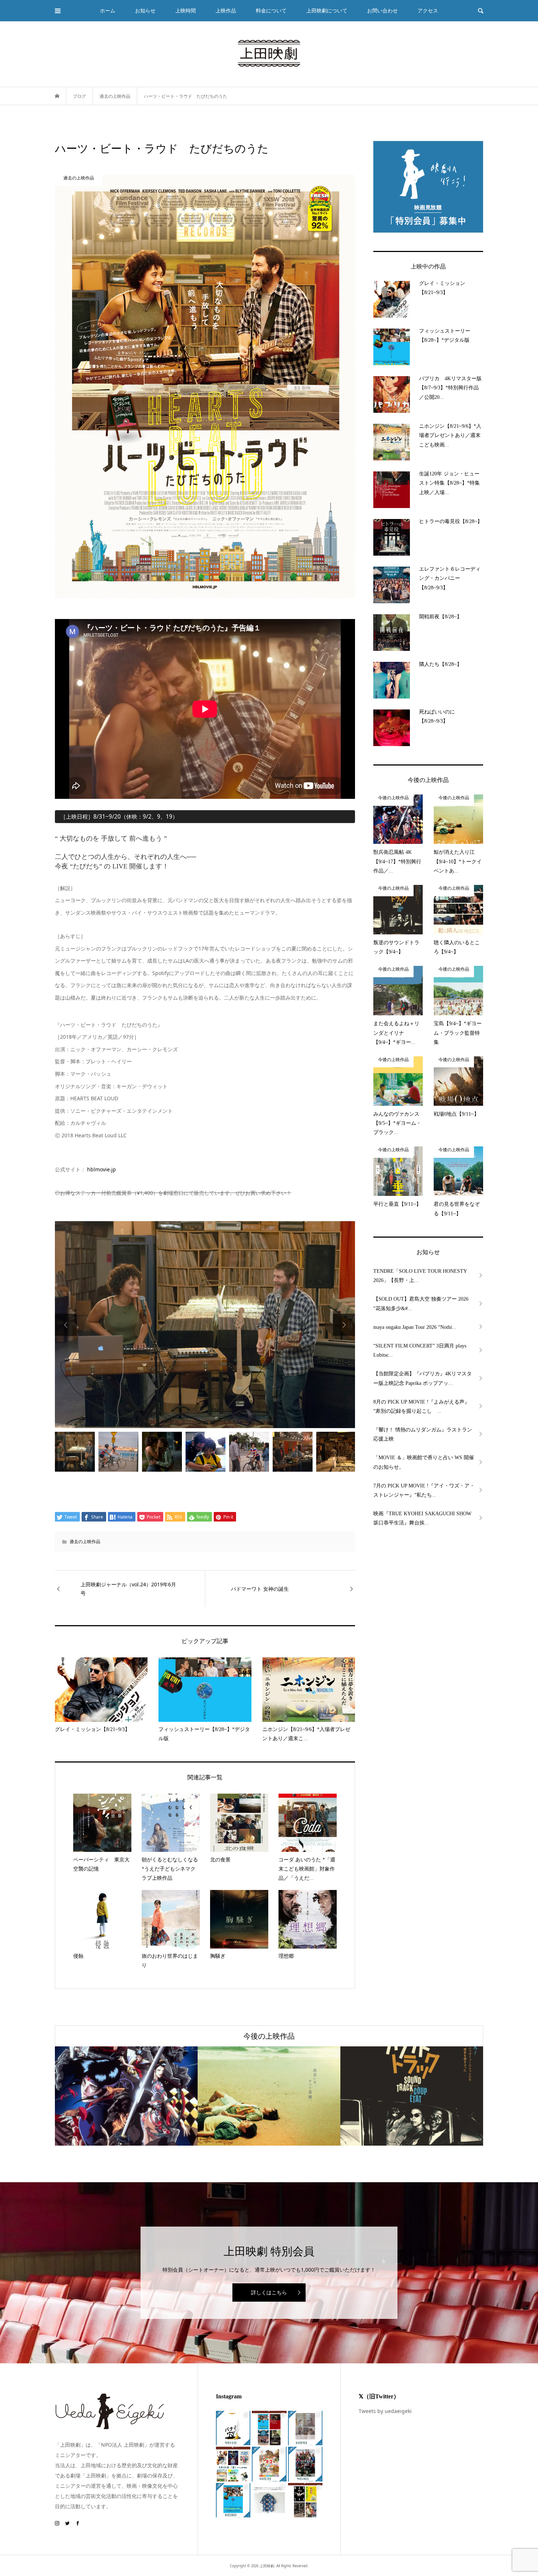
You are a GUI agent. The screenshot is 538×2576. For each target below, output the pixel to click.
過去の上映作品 (85, 1541)
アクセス (428, 10)
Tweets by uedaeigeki (385, 2411)
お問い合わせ (382, 10)
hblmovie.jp (102, 1169)
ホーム (108, 10)
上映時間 (186, 10)
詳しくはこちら (269, 2292)
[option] (205, 1325)
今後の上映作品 (269, 2036)
